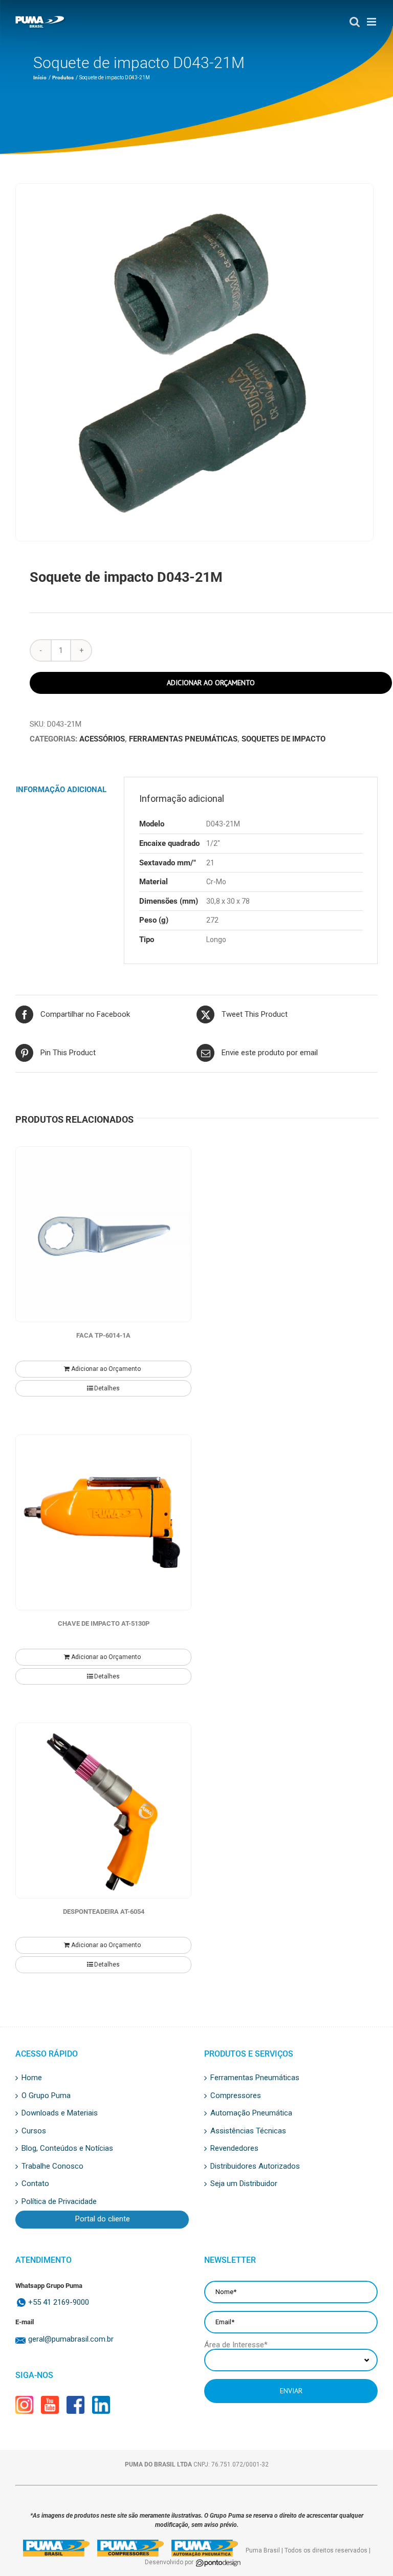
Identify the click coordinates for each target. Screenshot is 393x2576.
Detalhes (107, 1388)
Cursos (34, 2131)
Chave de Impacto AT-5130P (104, 1623)
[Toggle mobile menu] (369, 22)
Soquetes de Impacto (283, 739)
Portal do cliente (103, 2219)
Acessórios (102, 739)
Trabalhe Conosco (52, 2167)
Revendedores (234, 2149)
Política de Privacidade (59, 2202)
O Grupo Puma (46, 2096)
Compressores (236, 2096)
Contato (35, 2184)
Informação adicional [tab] (61, 790)
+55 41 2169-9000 (59, 2302)
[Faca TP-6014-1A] (103, 1234)
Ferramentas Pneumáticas (183, 739)
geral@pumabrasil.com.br (71, 2339)
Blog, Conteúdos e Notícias (67, 2149)
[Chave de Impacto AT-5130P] (103, 1522)
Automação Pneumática (251, 2113)
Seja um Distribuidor (244, 2184)
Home (32, 2078)
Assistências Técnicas (248, 2131)
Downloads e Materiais (60, 2113)
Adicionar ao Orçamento (211, 683)
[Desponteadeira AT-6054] (103, 1810)
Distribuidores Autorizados (255, 2167)
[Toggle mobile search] (350, 22)
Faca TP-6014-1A (103, 1335)
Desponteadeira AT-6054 (104, 1912)
